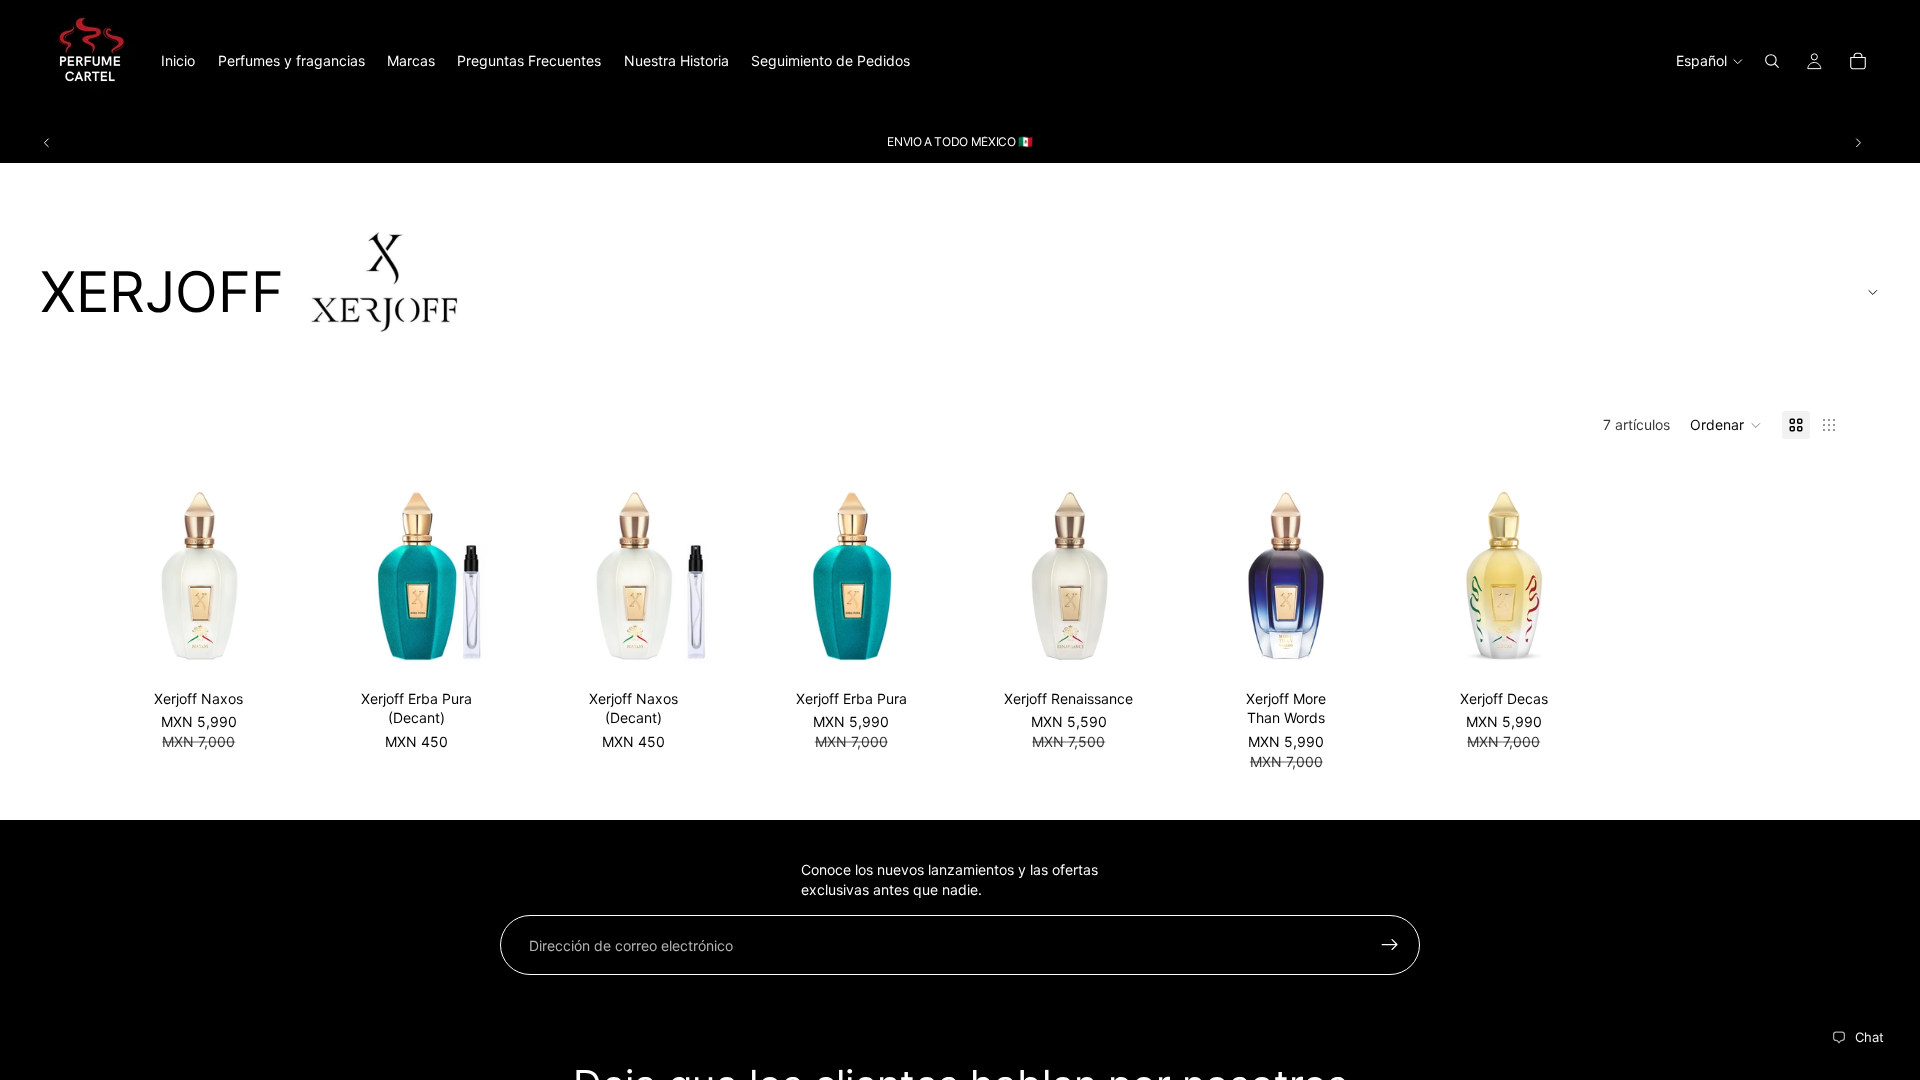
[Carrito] (1858, 61)
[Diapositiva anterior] (47, 142)
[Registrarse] (1390, 945)
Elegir (486, 649)
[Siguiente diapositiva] (1858, 142)
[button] (1726, 425)
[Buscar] (1772, 61)
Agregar (269, 649)
